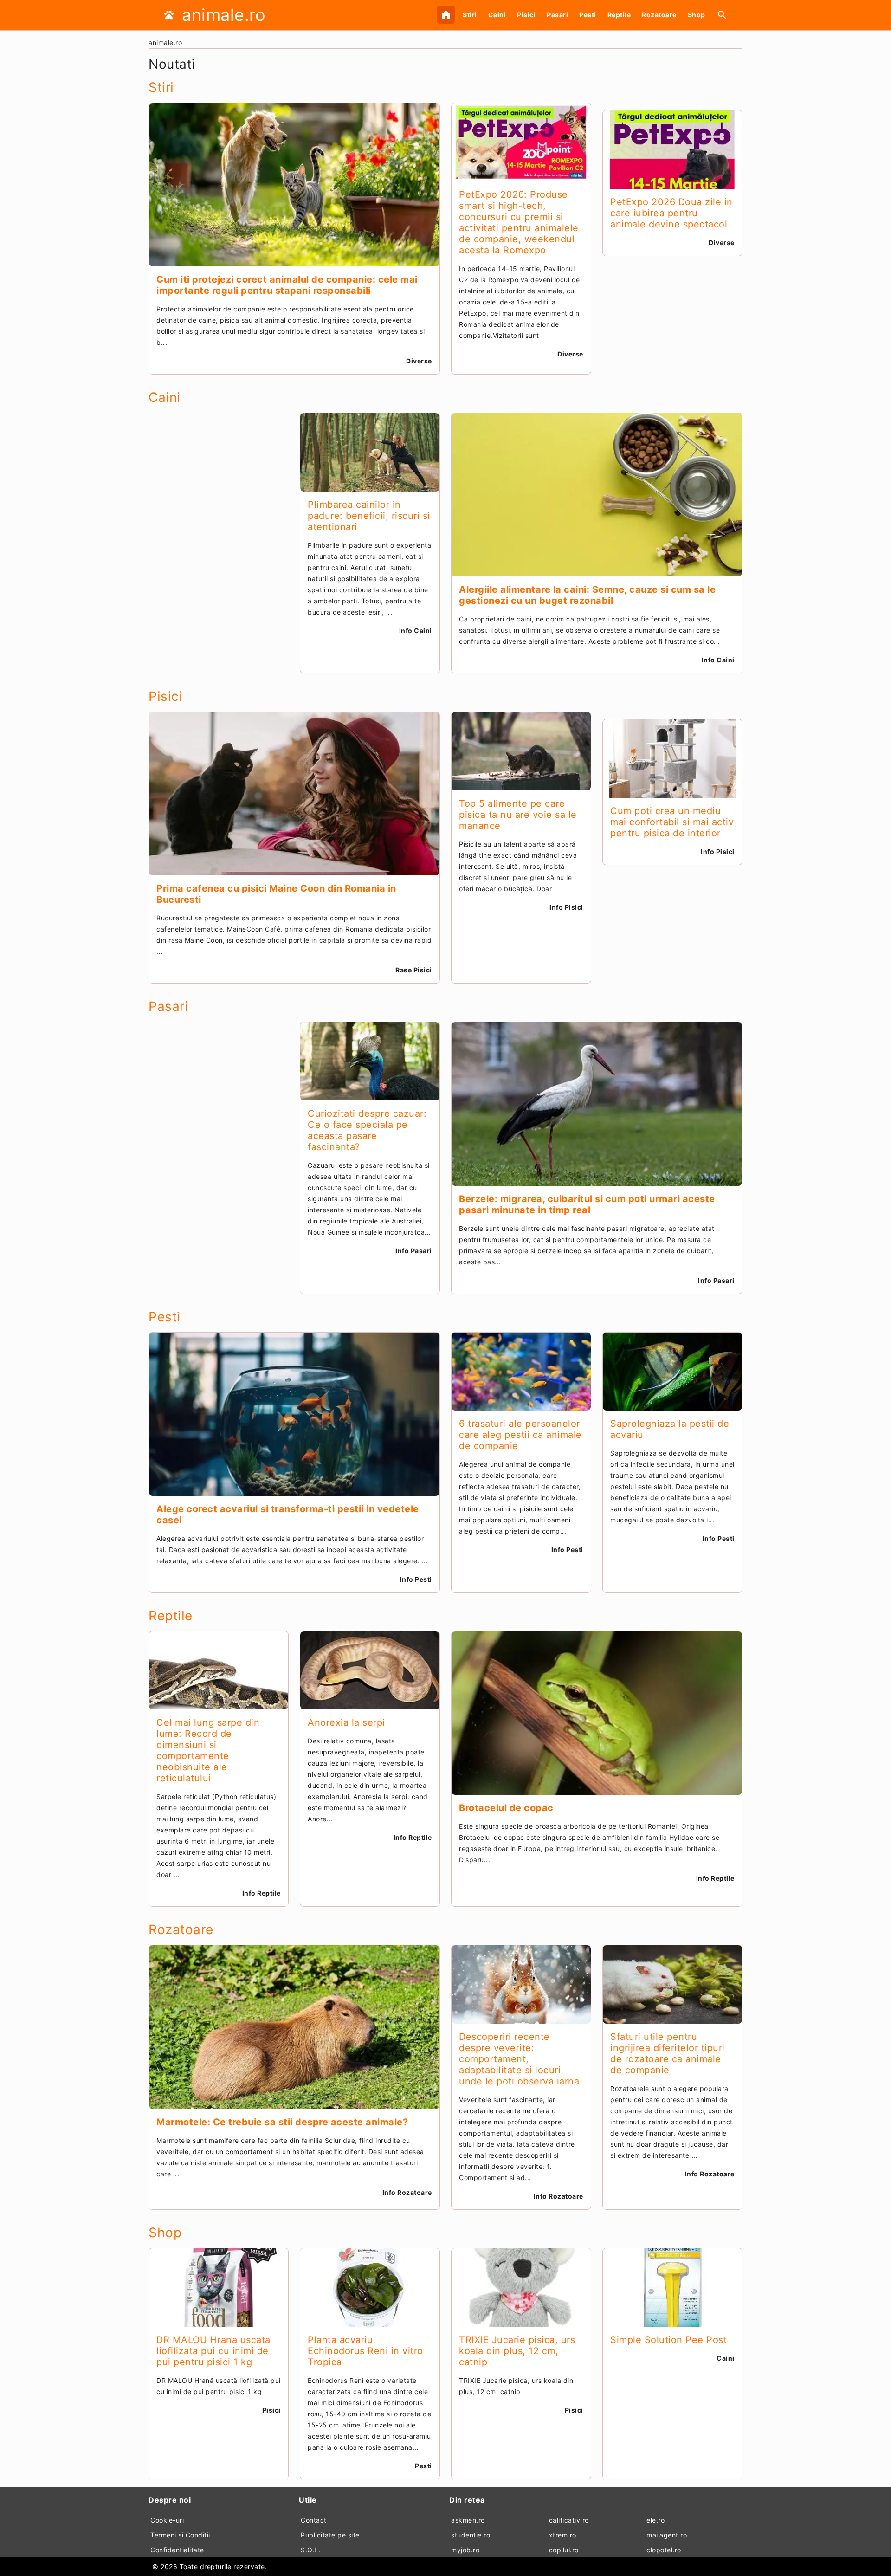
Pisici (526, 15)
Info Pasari (414, 1251)
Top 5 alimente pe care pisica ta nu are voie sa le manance (518, 815)
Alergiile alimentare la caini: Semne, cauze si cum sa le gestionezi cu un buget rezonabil (587, 595)
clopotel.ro (664, 2550)
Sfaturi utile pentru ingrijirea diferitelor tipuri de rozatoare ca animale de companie (668, 2053)
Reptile (619, 15)
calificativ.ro (569, 2520)
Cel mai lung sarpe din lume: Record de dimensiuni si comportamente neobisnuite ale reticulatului (208, 1750)
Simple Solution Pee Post (668, 2340)
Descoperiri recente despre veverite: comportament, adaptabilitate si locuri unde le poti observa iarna (519, 2059)
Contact (314, 2520)
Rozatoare (659, 15)
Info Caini (416, 631)
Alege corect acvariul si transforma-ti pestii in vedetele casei (288, 1515)
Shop (697, 15)
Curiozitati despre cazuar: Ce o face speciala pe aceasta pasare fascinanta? (367, 1130)
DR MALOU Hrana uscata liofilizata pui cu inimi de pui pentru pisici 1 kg (213, 2351)
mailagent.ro (667, 2535)
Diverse (419, 361)
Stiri (470, 15)
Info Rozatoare (407, 2192)
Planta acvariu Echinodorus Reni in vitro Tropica (365, 2351)
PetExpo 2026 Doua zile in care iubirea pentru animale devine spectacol (671, 213)
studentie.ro (471, 2535)
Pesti (588, 15)
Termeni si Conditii (180, 2535)
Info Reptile (261, 1893)
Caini (497, 15)
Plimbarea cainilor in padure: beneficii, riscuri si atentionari (369, 516)
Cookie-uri (167, 2520)
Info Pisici (566, 907)
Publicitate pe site (330, 2535)
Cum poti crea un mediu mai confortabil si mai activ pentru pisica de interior (672, 822)
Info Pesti (416, 1579)
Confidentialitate (177, 2550)
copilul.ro (564, 2550)
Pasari (557, 15)
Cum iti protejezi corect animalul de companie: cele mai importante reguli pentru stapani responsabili (287, 285)
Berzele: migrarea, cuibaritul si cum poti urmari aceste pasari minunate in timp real (587, 1204)
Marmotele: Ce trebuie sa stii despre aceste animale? (282, 2122)
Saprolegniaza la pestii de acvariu (670, 1429)
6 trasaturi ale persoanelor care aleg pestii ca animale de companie (520, 1435)
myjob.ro (465, 2550)
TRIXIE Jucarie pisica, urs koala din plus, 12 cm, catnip (517, 2351)
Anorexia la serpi (346, 1722)
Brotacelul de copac (506, 1808)
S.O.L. (310, 2550)
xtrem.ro (563, 2535)
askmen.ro (468, 2520)
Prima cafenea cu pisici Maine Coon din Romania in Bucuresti (276, 894)
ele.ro (655, 2520)
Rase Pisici (414, 970)
